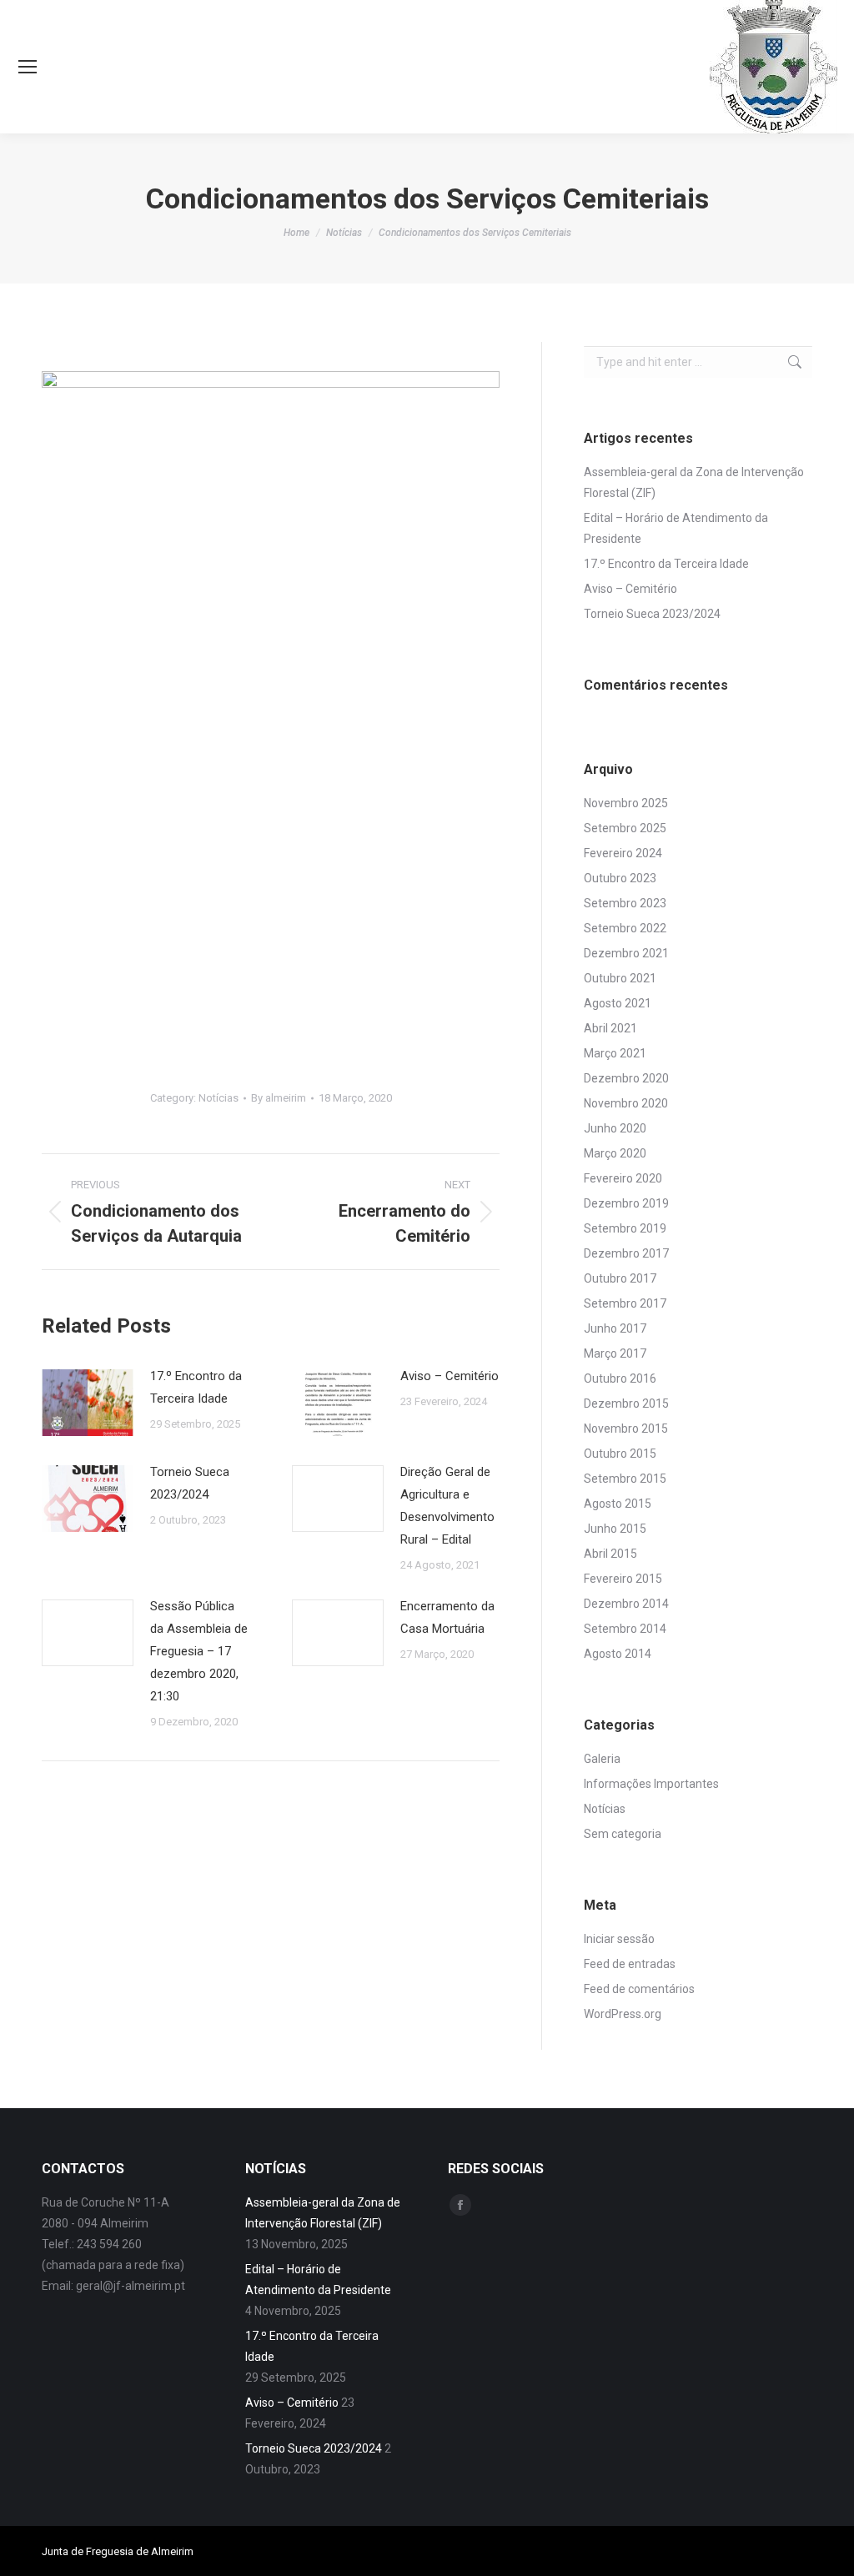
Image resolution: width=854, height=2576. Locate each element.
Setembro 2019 (625, 1228)
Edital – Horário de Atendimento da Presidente (676, 528)
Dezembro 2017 (626, 1253)
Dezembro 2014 (626, 1604)
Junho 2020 (615, 1128)
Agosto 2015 (618, 1504)
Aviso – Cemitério (450, 1376)
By (279, 1098)
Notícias (219, 1098)
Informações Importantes (651, 1784)
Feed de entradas (630, 1964)
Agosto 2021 (618, 1003)
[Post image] (88, 1403)
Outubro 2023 (620, 878)
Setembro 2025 (625, 828)
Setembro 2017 (625, 1303)
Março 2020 (615, 1153)
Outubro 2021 (620, 978)
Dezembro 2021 (626, 953)
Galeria (602, 1759)
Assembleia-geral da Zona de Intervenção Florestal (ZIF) (694, 482)
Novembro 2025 (626, 803)
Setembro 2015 (625, 1479)
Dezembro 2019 (626, 1203)
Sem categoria (623, 1834)
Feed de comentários (639, 1989)
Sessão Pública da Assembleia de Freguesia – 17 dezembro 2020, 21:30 (199, 1651)
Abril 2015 (610, 1554)
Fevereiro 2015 (623, 1579)
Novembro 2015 (626, 1429)
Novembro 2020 (626, 1103)
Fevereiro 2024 (623, 853)
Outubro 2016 (620, 1378)
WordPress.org (623, 2014)
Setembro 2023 (625, 903)
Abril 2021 (610, 1028)
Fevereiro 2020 (623, 1178)
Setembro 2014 (625, 1629)
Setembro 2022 (625, 928)
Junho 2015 (615, 1529)
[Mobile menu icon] (28, 67)
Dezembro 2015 (626, 1403)
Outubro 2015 (620, 1454)
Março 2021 (615, 1053)
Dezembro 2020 (626, 1078)
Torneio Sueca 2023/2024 (190, 1483)
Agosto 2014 (618, 1654)
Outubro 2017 (620, 1278)
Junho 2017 (615, 1328)
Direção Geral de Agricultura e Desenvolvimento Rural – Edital (447, 1506)
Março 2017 (615, 1353)
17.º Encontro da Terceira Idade (196, 1387)
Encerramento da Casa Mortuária (447, 1617)
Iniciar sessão (619, 1939)
